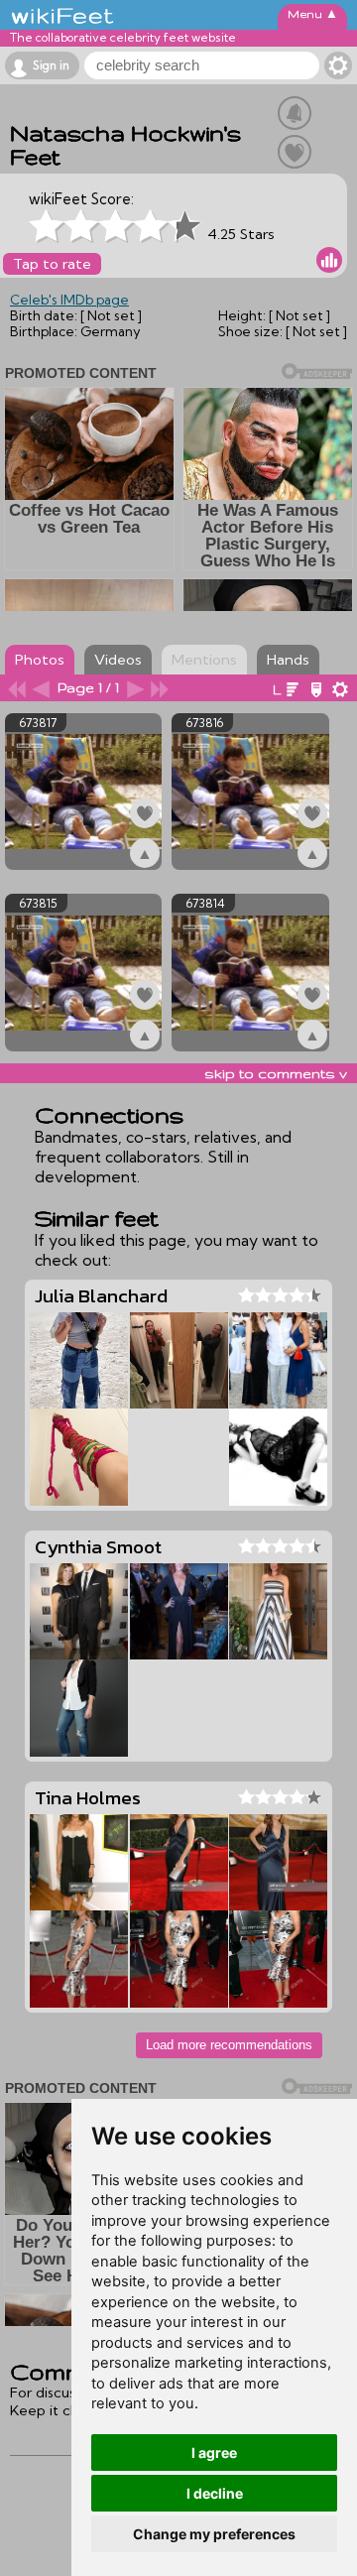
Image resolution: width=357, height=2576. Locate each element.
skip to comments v (276, 1073)
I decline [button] (215, 2493)
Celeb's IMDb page (69, 300)
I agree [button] (214, 2453)
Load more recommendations (229, 2045)
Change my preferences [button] (214, 2534)
